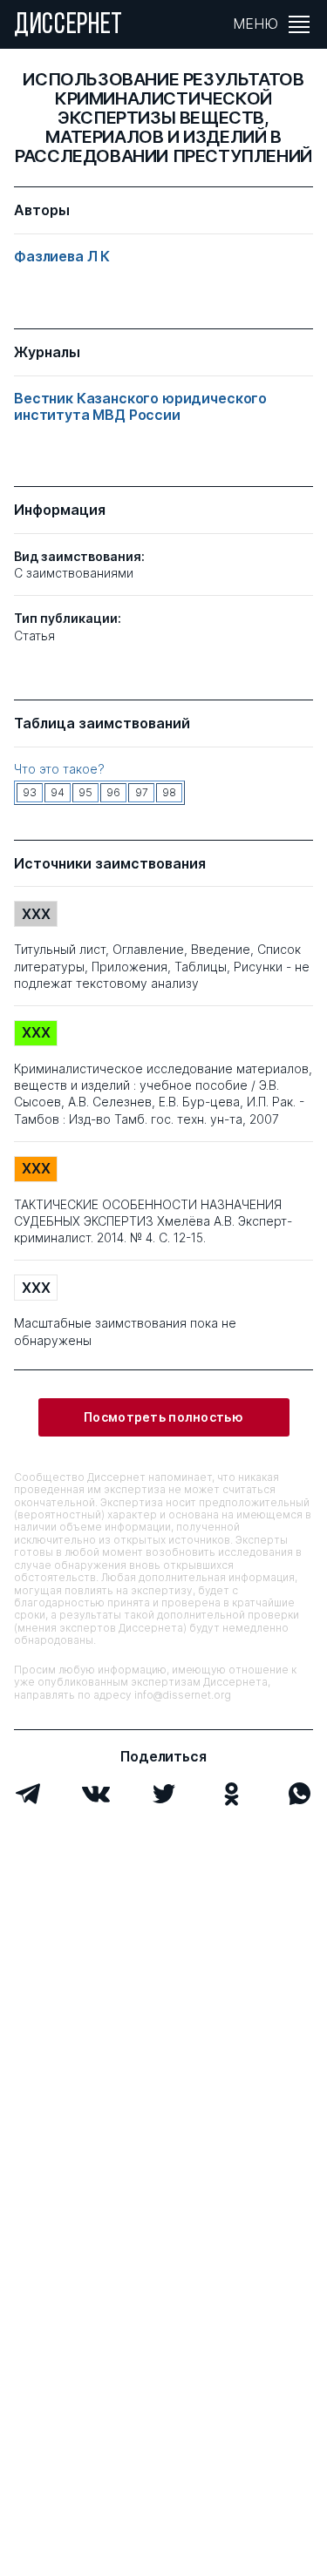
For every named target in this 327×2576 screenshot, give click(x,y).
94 (58, 792)
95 (85, 792)
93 (30, 792)
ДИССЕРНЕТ (68, 26)
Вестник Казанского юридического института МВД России (140, 407)
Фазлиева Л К (62, 257)
